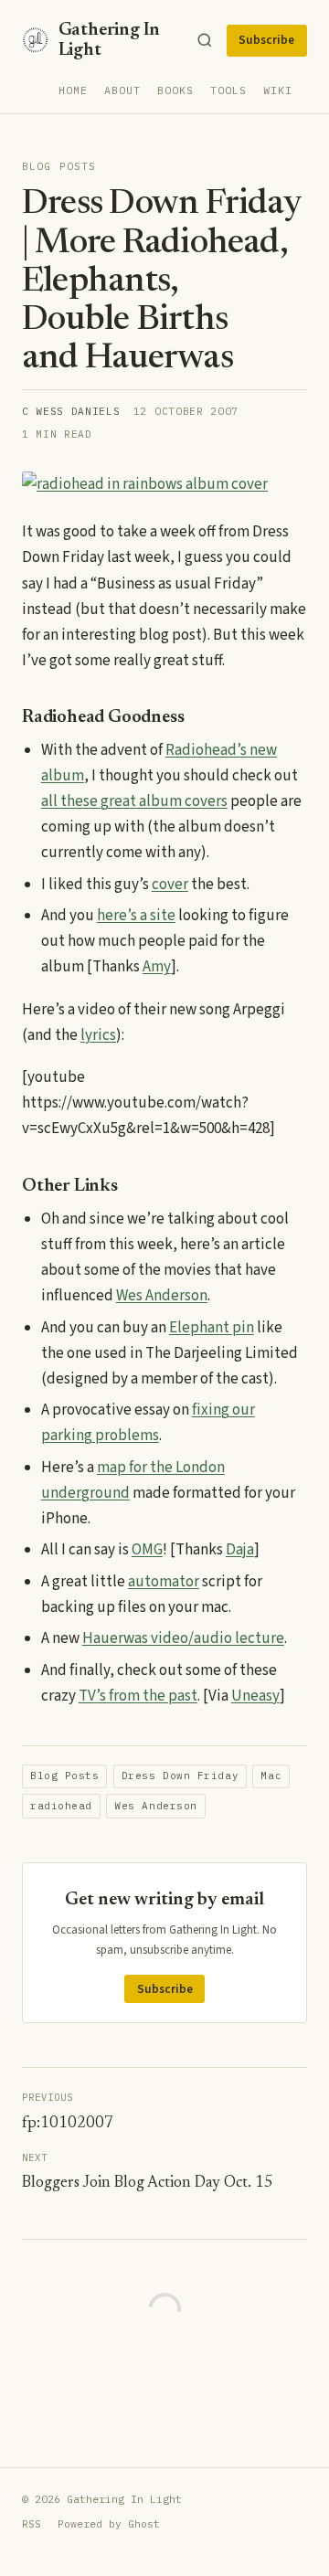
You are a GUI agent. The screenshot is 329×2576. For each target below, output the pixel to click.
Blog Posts (59, 166)
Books (175, 90)
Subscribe (266, 40)
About (122, 90)
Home (73, 90)
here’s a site (136, 916)
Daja (240, 1550)
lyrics (98, 1035)
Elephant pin (212, 1328)
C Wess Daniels (71, 411)
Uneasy (255, 1696)
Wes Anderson (162, 1296)
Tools (228, 90)
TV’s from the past (138, 1696)
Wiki (278, 90)
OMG (147, 1550)
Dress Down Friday (180, 1776)
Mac (271, 1776)
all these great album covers (134, 801)
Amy (157, 967)
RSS (32, 2523)
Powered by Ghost (109, 2523)
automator (164, 1582)
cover (170, 885)
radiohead (61, 1806)
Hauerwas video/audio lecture (183, 1638)
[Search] (205, 40)
